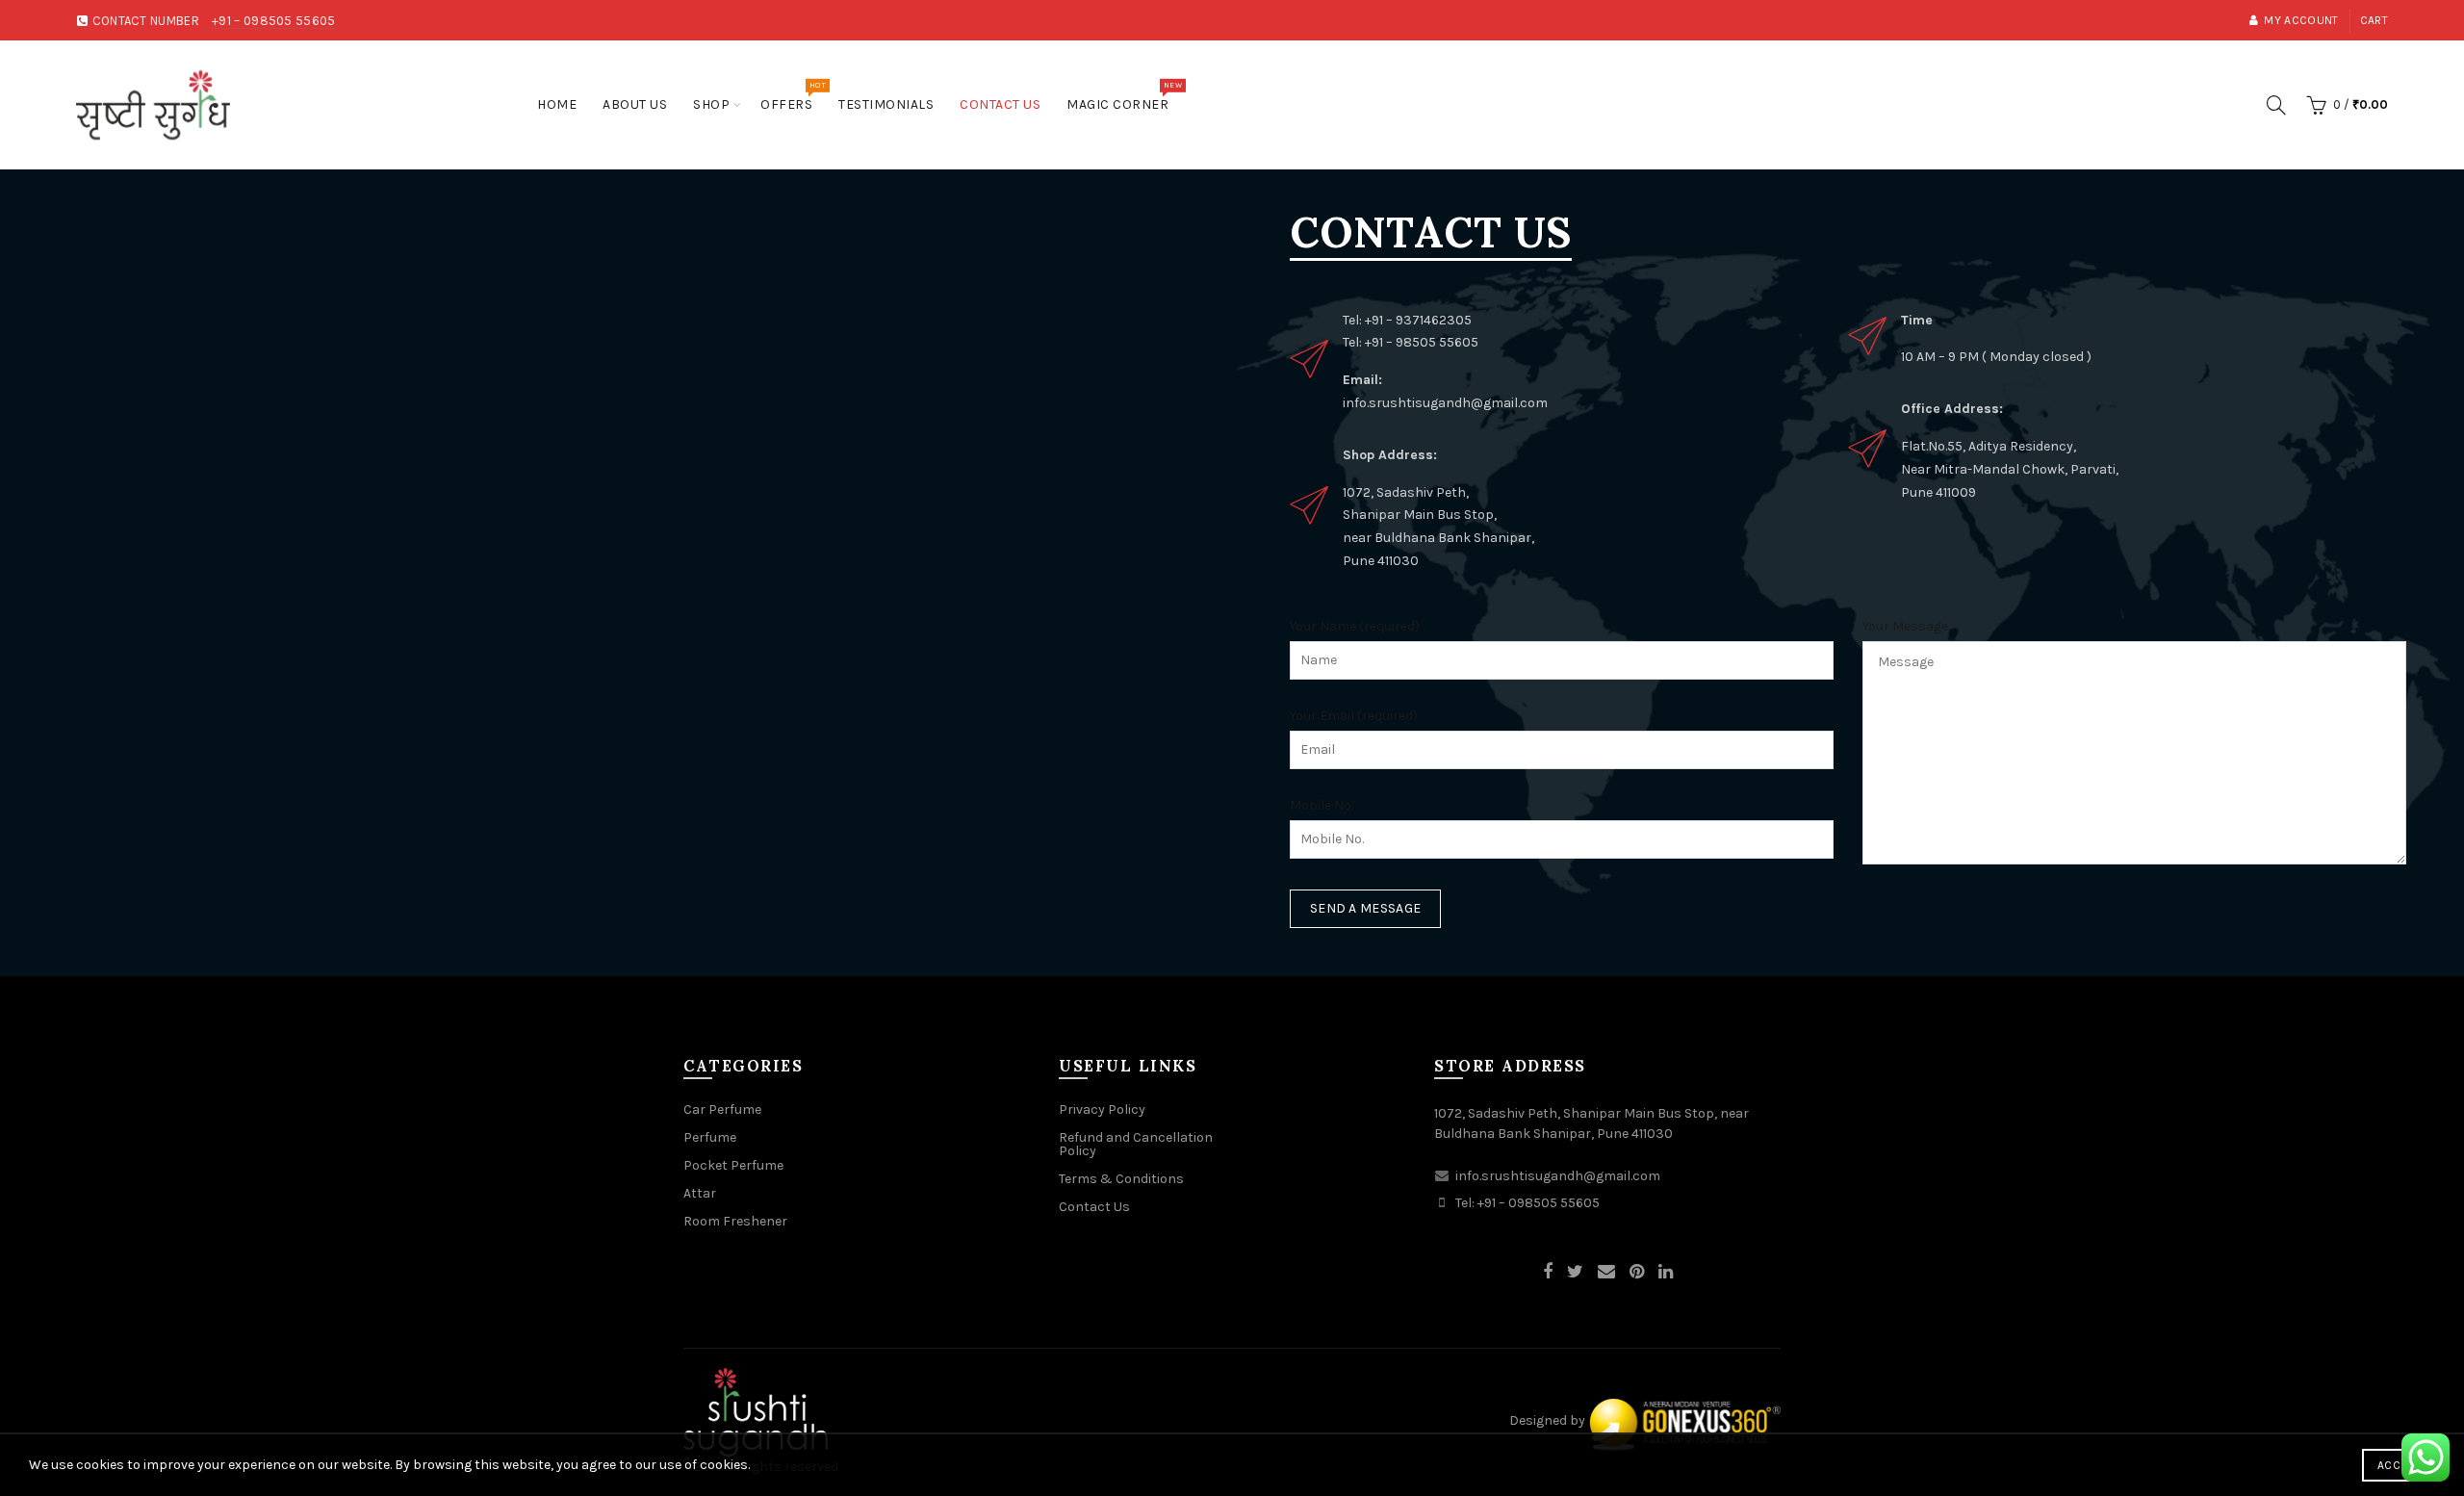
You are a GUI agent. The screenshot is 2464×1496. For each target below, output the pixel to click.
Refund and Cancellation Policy (1136, 1144)
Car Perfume (722, 1109)
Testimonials (886, 104)
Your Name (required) (1355, 626)
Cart (2374, 20)
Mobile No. (1322, 805)
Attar (700, 1193)
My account (2301, 20)
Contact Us (1000, 104)
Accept (2399, 1465)
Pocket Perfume (733, 1165)
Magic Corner (1124, 97)
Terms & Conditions (1121, 1179)
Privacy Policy (1102, 1109)
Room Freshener (735, 1221)
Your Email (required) (1354, 716)
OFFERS (793, 97)
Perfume (710, 1137)
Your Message (1905, 626)
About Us (635, 104)
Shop (711, 104)
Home (557, 104)
